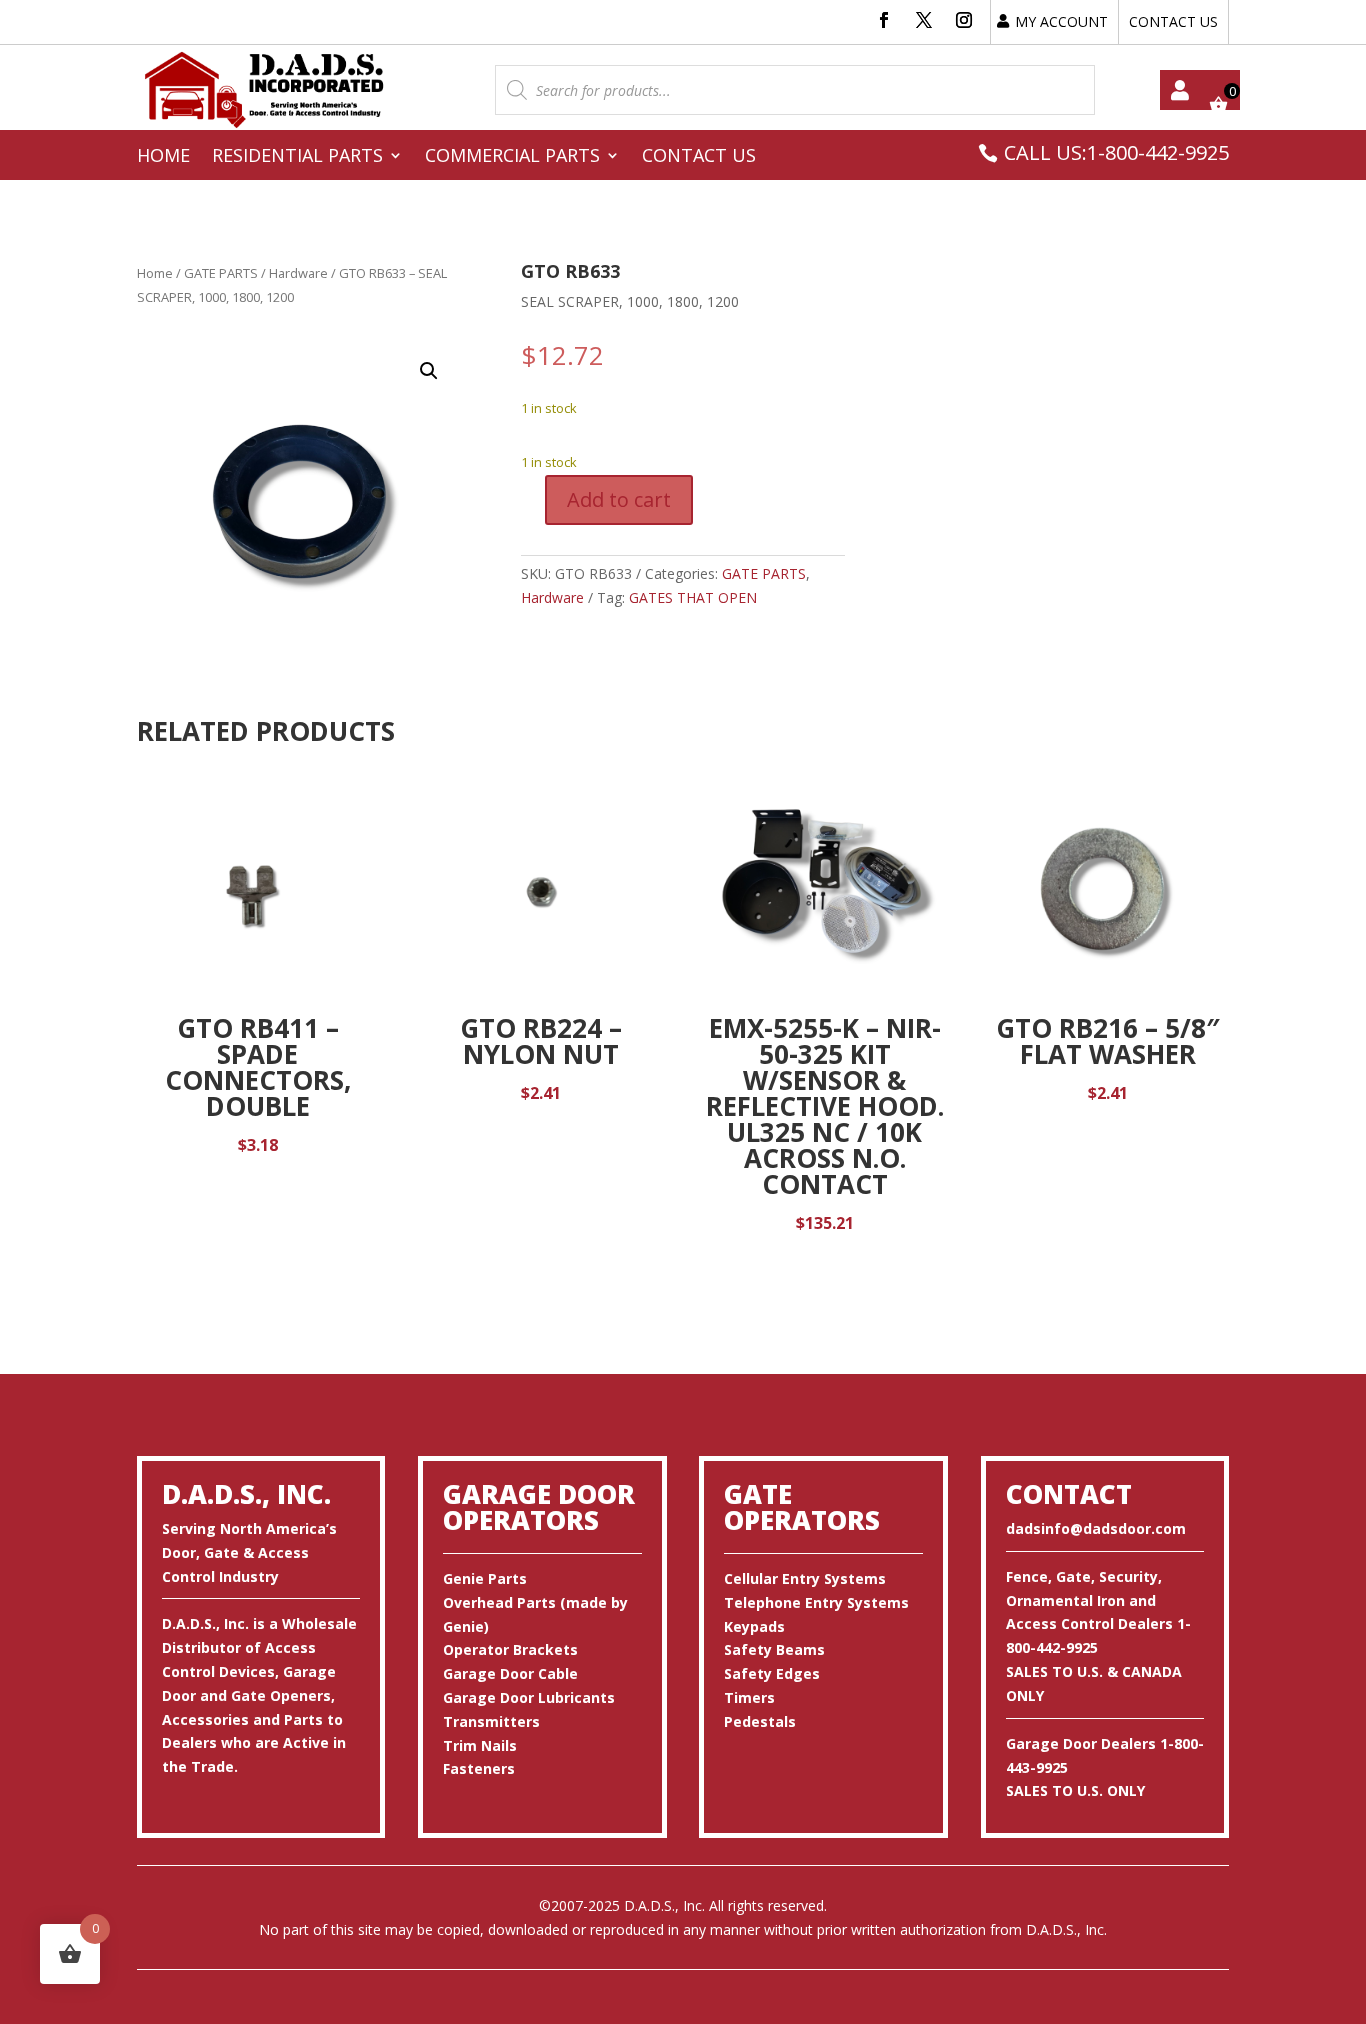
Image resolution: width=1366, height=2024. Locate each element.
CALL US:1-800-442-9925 (1116, 152)
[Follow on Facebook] (884, 20)
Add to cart (619, 499)
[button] (429, 371)
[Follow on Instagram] (964, 20)
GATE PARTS (221, 273)
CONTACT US (1173, 21)
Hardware (298, 273)
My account (1180, 90)
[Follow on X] (924, 20)
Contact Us (699, 157)
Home (163, 157)
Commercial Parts (512, 157)
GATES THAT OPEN (693, 597)
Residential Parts (297, 157)
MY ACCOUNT (1061, 21)
